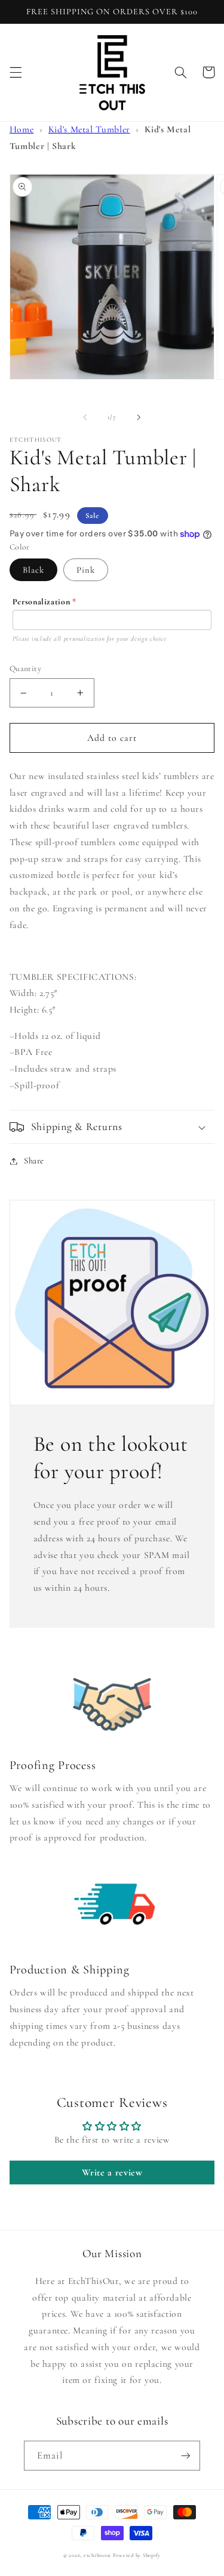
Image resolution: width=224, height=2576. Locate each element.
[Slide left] (85, 417)
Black (33, 570)
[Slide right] (139, 417)
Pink (86, 570)
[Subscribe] (186, 2455)
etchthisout (97, 2555)
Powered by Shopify (137, 2555)
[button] (16, 72)
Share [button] (34, 1160)
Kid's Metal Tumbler (89, 129)
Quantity (25, 668)
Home (22, 129)
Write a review (112, 2172)
